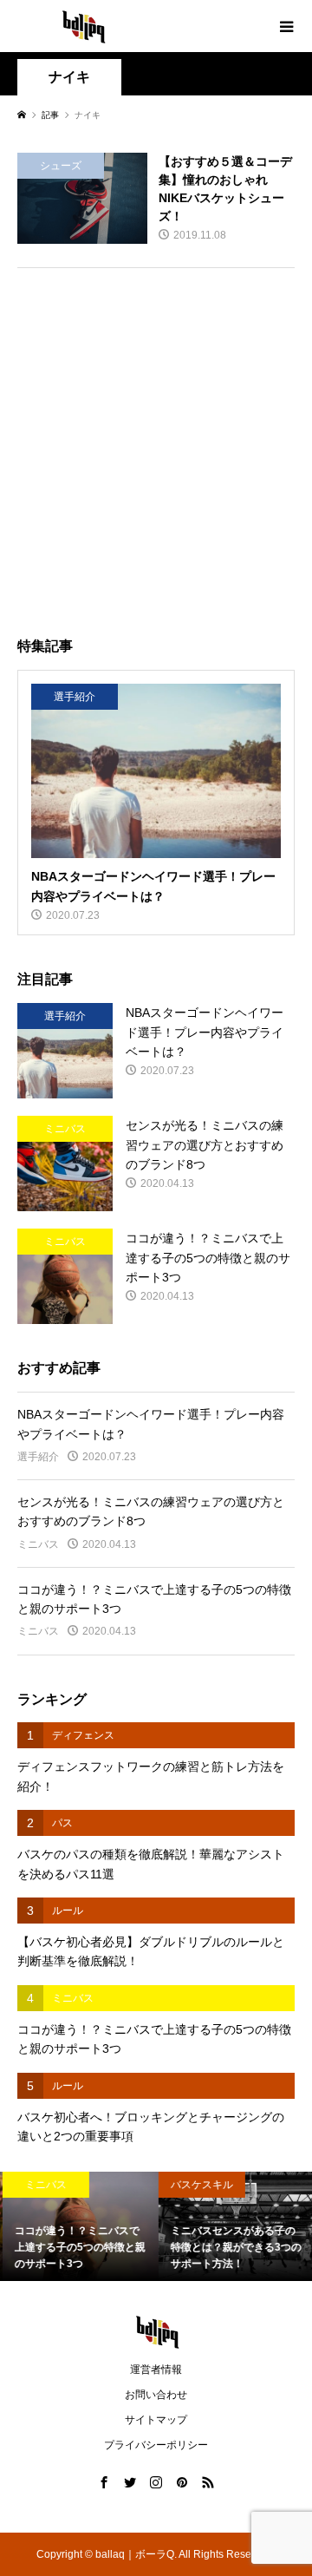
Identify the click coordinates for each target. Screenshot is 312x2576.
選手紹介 (38, 1457)
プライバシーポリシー (156, 2445)
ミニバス (38, 1544)
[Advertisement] (156, 446)
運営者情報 (156, 2370)
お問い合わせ (156, 2395)
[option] (78, 2226)
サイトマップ (156, 2420)
